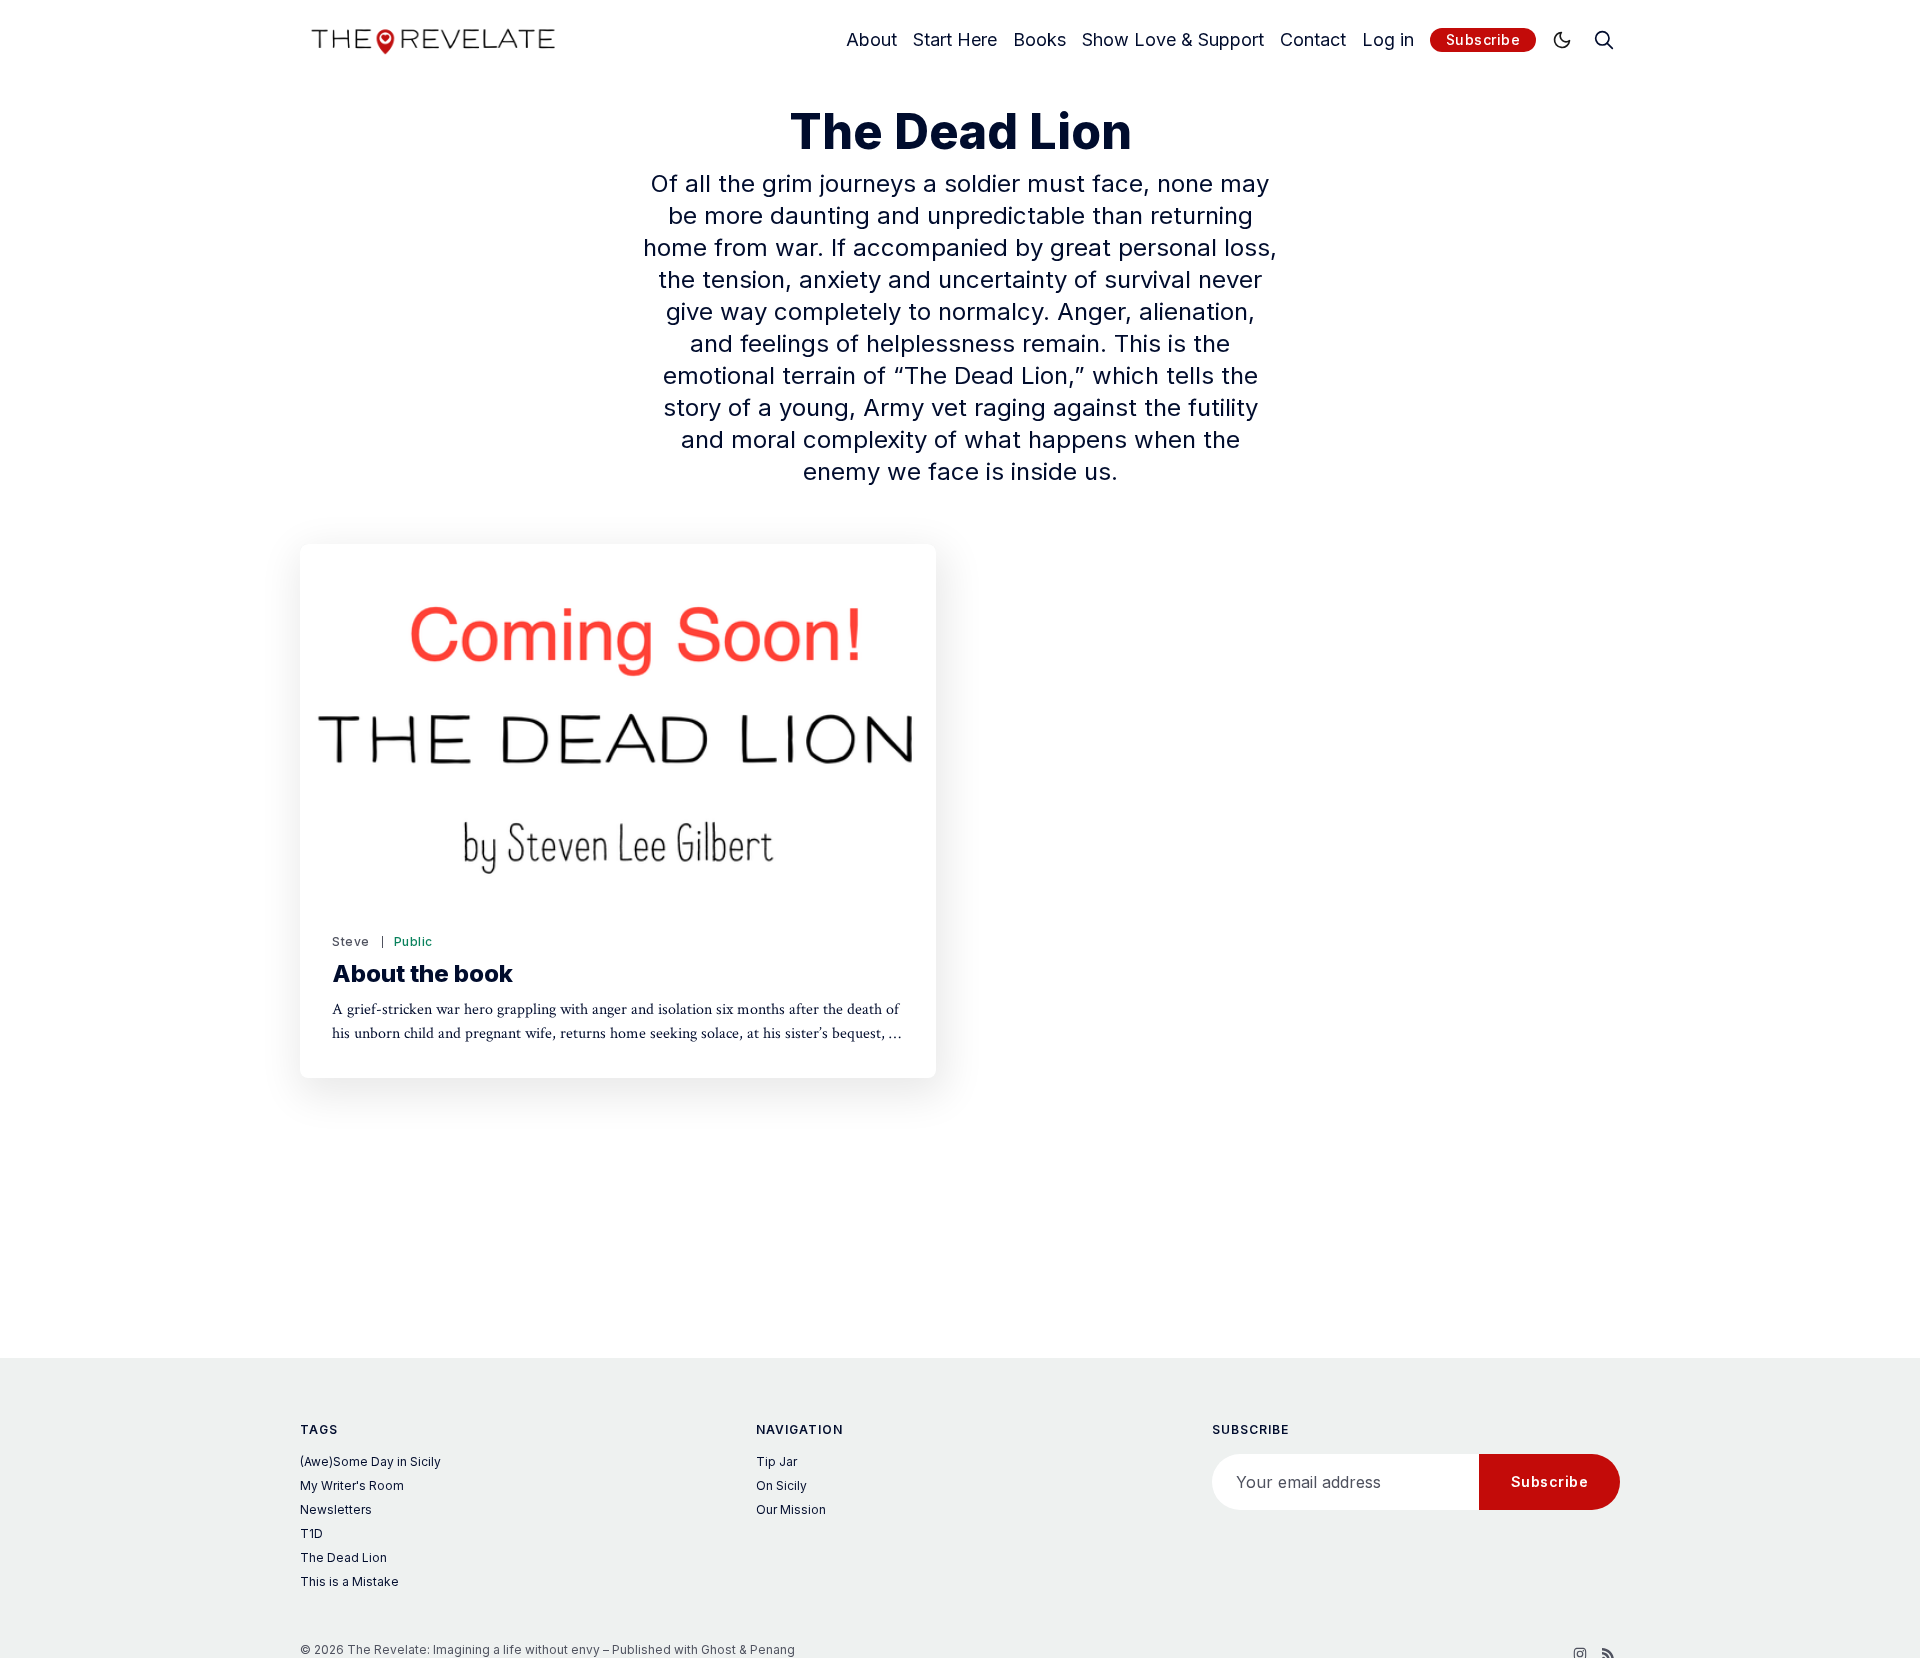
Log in (1388, 40)
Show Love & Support (1173, 40)
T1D (311, 1533)
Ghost (718, 1649)
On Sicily (781, 1485)
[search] (1604, 40)
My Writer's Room (352, 1485)
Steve (351, 941)
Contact (1313, 40)
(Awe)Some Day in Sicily (370, 1461)
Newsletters (336, 1509)
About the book (422, 973)
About (871, 40)
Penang (772, 1649)
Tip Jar (776, 1461)
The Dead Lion (343, 1557)
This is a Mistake (349, 1581)
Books (1039, 40)
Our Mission (791, 1509)
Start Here (955, 40)
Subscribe (1483, 39)
